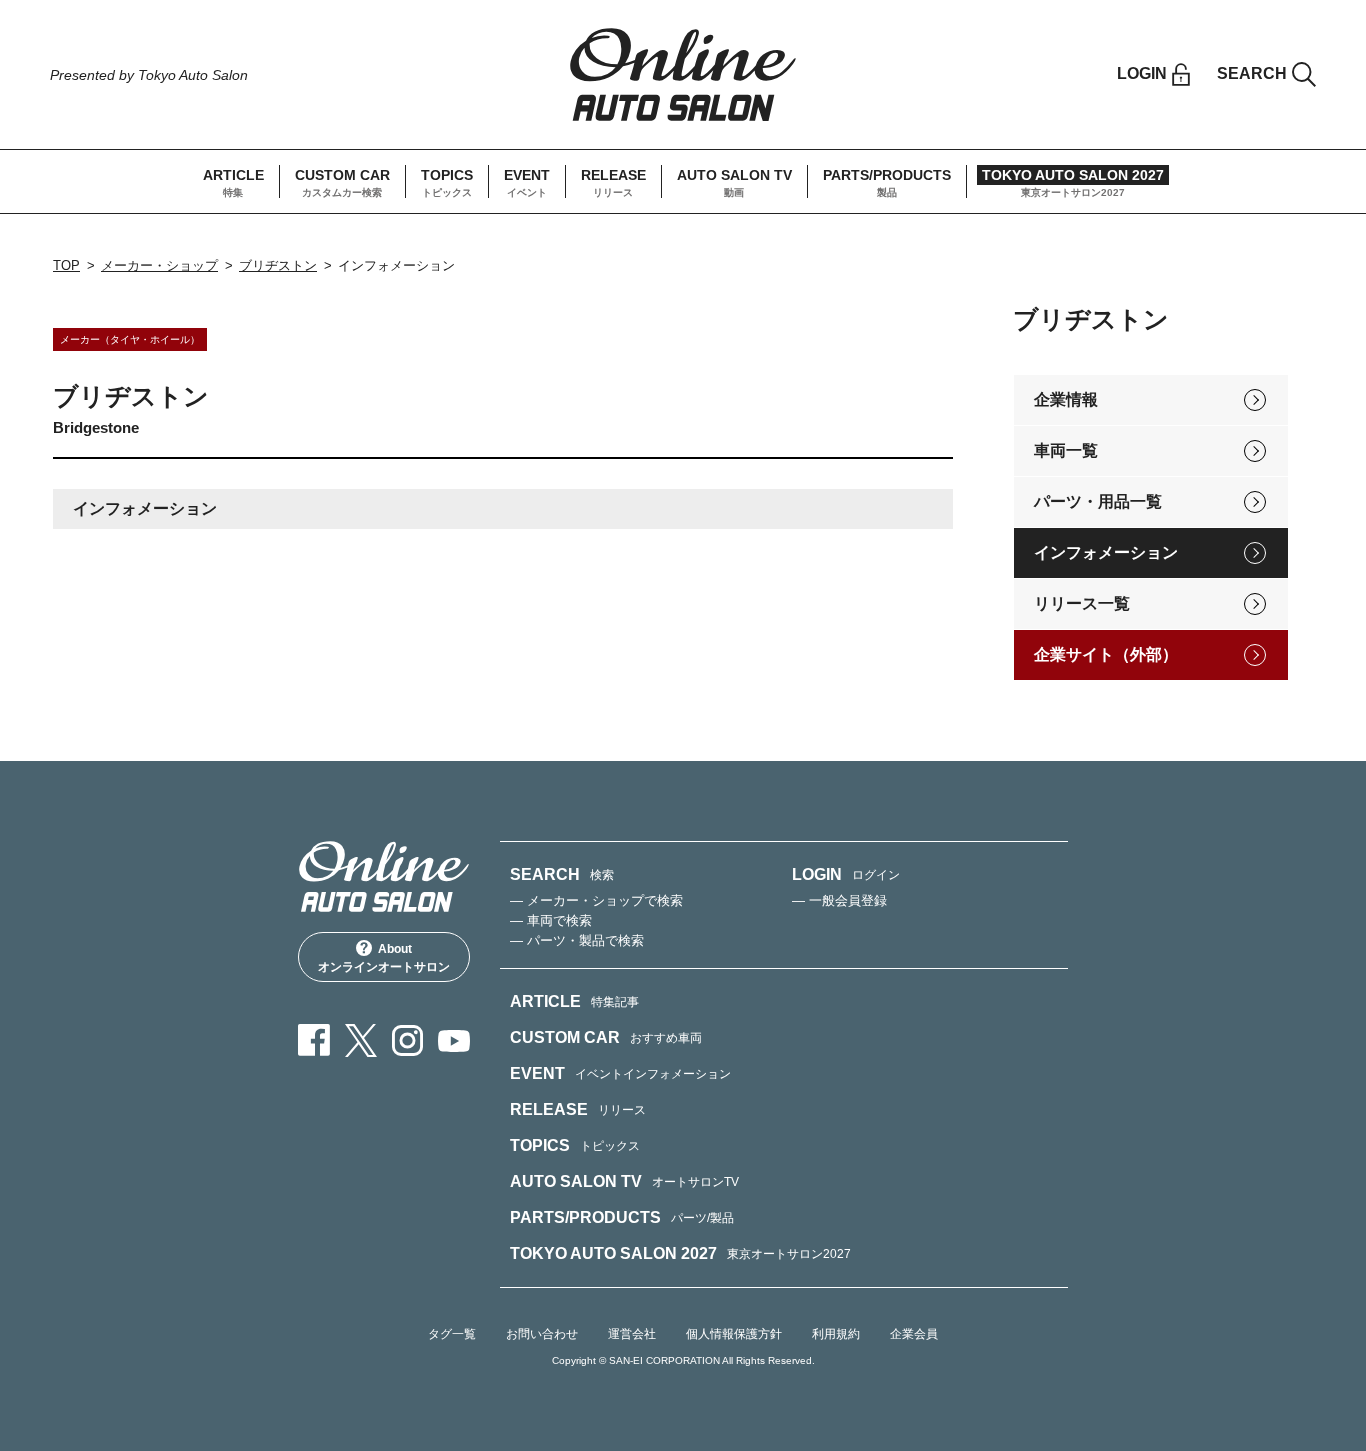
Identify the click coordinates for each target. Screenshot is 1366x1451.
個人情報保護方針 (734, 1334)
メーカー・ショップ (159, 265)
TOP (66, 265)
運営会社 (632, 1334)
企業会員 (914, 1334)
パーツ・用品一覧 (1098, 501)
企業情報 (1066, 399)
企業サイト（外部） (1106, 654)
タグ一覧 (452, 1334)
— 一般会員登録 (839, 900)
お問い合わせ (542, 1334)
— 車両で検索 (551, 920)
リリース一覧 (1082, 603)
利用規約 (836, 1334)
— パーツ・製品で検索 (577, 940)
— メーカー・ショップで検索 (596, 900)
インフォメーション (1106, 552)
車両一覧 (1066, 450)
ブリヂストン (278, 265)
